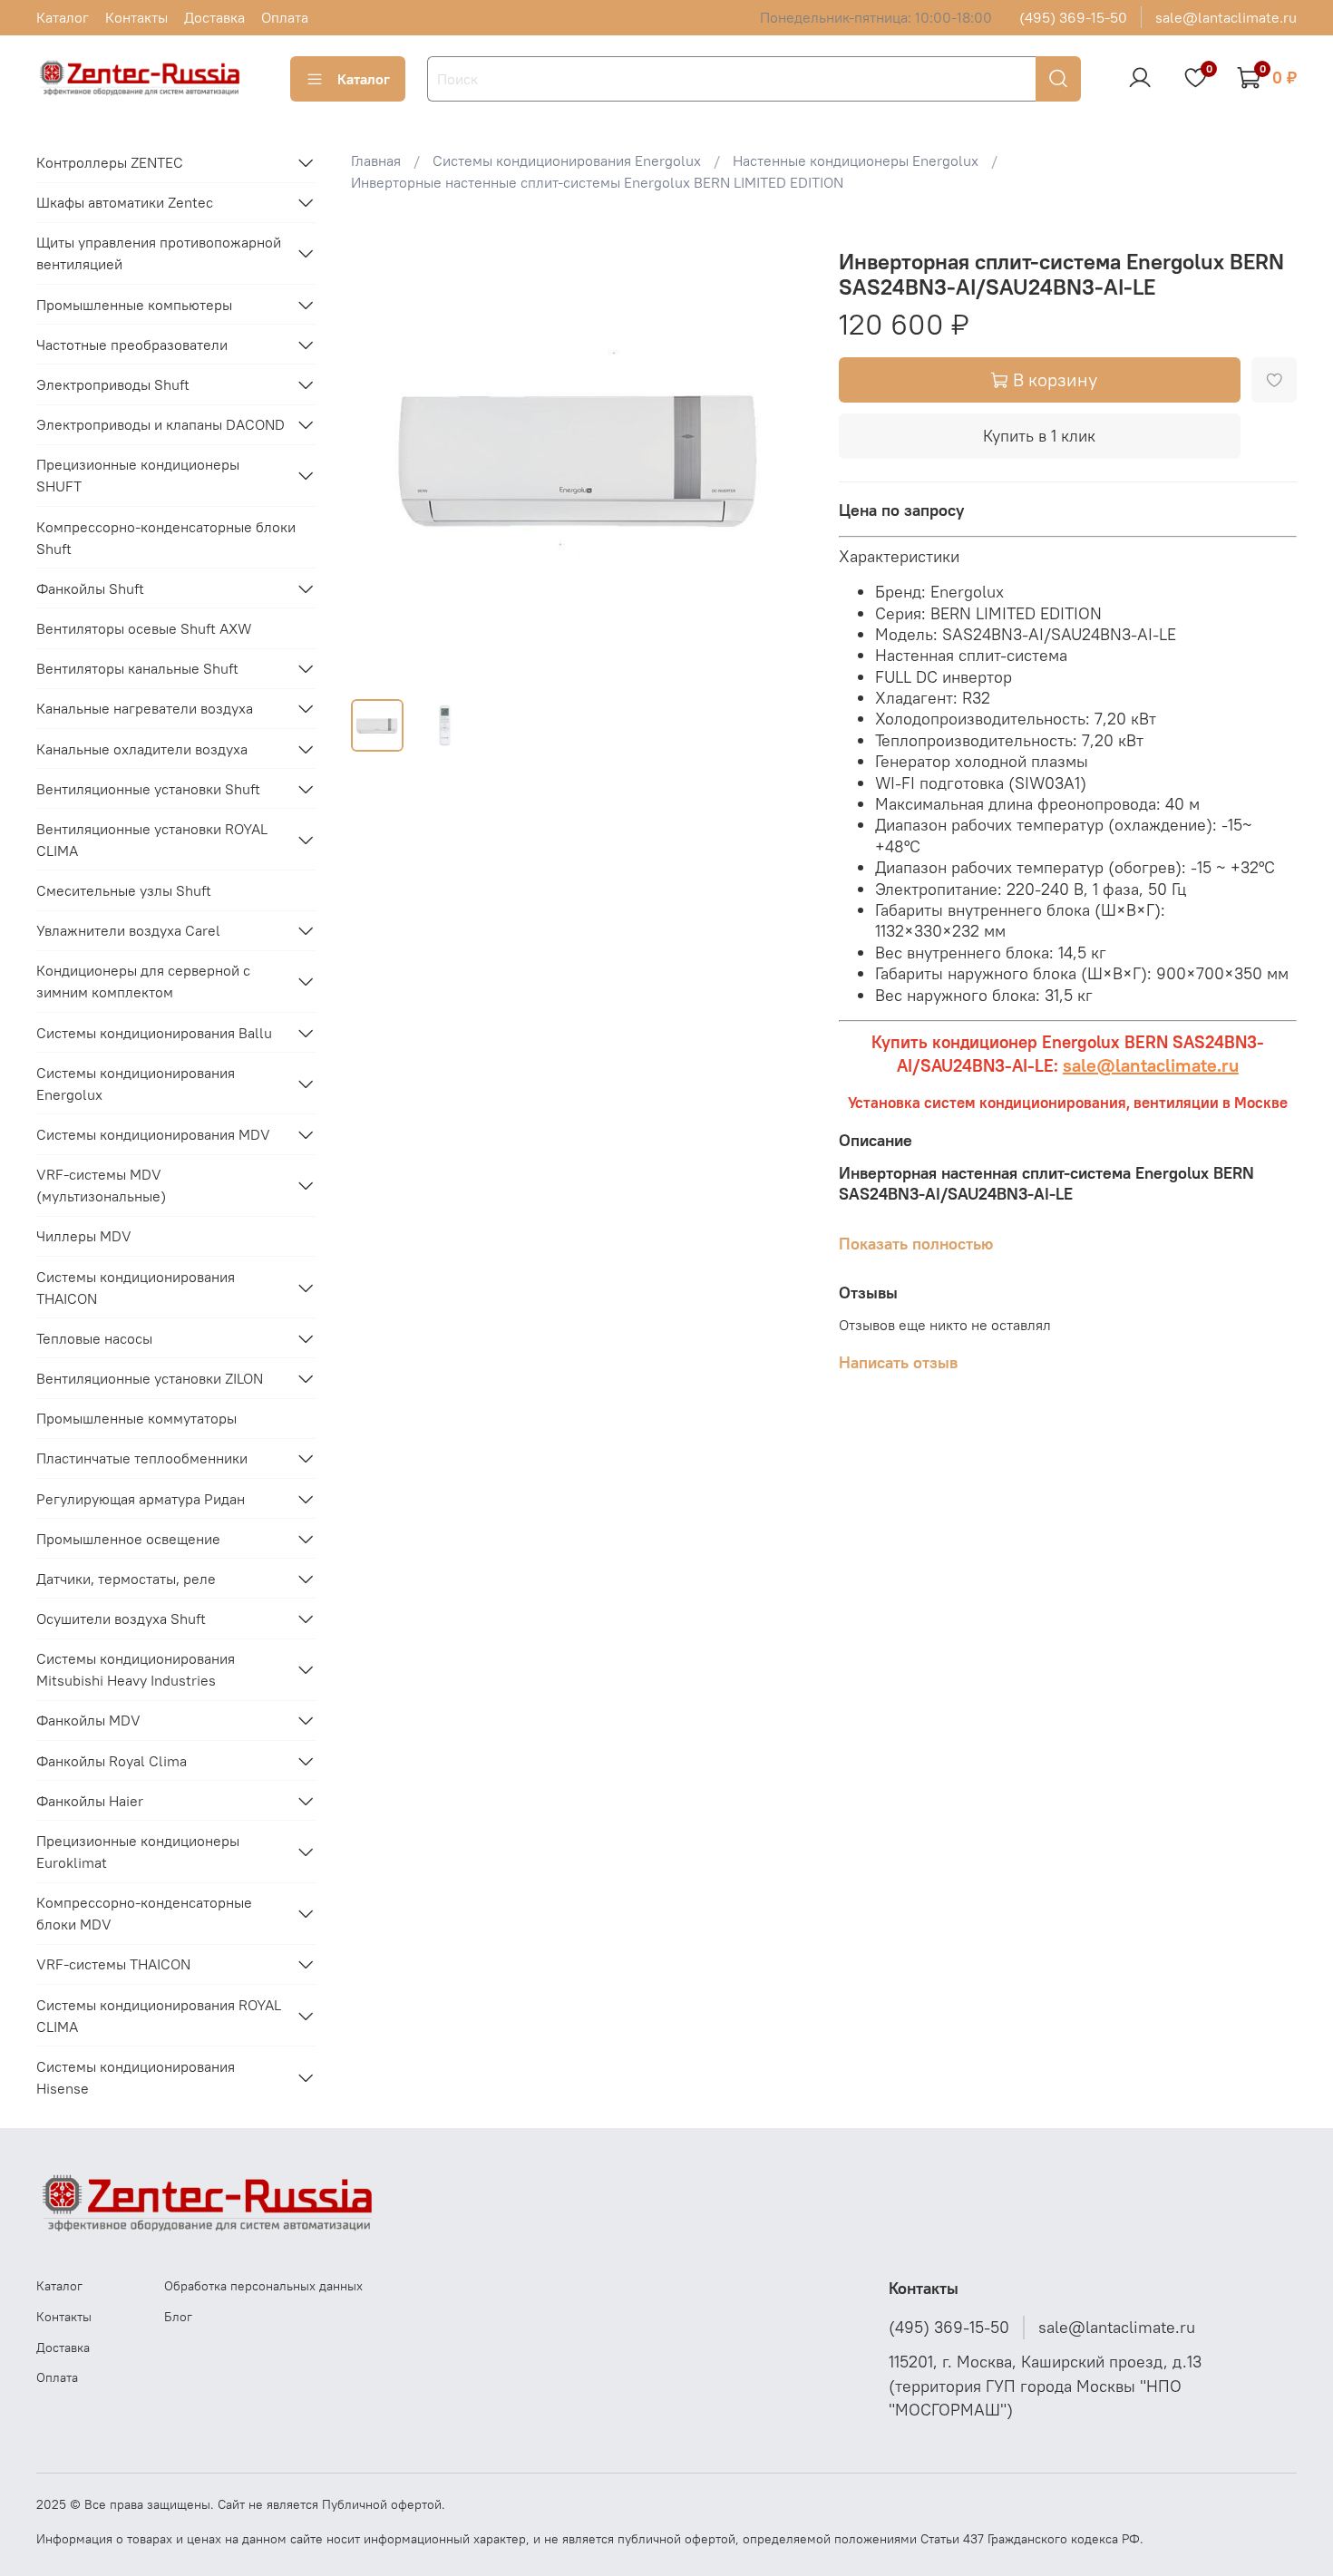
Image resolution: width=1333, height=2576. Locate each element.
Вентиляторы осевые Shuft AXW (144, 628)
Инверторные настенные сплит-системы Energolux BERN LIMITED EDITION (597, 182)
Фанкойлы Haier (90, 1801)
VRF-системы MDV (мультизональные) (101, 1185)
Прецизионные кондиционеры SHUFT (138, 475)
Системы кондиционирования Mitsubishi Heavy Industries (136, 1669)
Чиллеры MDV (84, 1236)
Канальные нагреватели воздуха (145, 708)
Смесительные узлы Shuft (124, 890)
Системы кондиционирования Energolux (567, 160)
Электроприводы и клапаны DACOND (161, 424)
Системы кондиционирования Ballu (154, 1033)
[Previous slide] (380, 455)
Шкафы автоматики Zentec (125, 202)
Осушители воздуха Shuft (121, 1619)
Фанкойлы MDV (88, 1720)
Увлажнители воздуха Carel (128, 930)
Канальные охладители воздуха (142, 749)
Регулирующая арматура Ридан (141, 1499)
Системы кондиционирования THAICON (136, 1288)
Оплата (285, 17)
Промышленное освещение (128, 1539)
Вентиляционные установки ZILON (150, 1378)
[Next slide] (781, 455)
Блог (178, 2317)
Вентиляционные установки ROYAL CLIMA (152, 840)
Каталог (63, 17)
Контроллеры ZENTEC (110, 162)
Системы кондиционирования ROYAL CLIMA (159, 2016)
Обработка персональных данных (263, 2286)
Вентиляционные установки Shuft (148, 789)
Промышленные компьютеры (134, 305)
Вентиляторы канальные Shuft (137, 668)
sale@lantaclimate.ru (1226, 17)
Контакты (136, 17)
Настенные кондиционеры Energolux (856, 160)
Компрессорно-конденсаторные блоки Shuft (166, 538)
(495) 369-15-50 (1073, 17)
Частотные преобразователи (132, 345)
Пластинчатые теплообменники (142, 1458)
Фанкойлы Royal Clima (112, 1761)
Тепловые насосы (94, 1338)
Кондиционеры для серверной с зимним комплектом (143, 981)
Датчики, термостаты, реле (126, 1579)
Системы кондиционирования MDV (153, 1134)
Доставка (214, 17)
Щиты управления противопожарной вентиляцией (159, 253)
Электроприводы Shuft (113, 384)
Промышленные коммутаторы (136, 1418)
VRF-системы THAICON (113, 1964)
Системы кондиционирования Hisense (136, 2077)
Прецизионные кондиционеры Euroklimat (138, 1852)
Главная (376, 160)
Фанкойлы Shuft (90, 588)
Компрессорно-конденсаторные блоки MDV (144, 1913)
